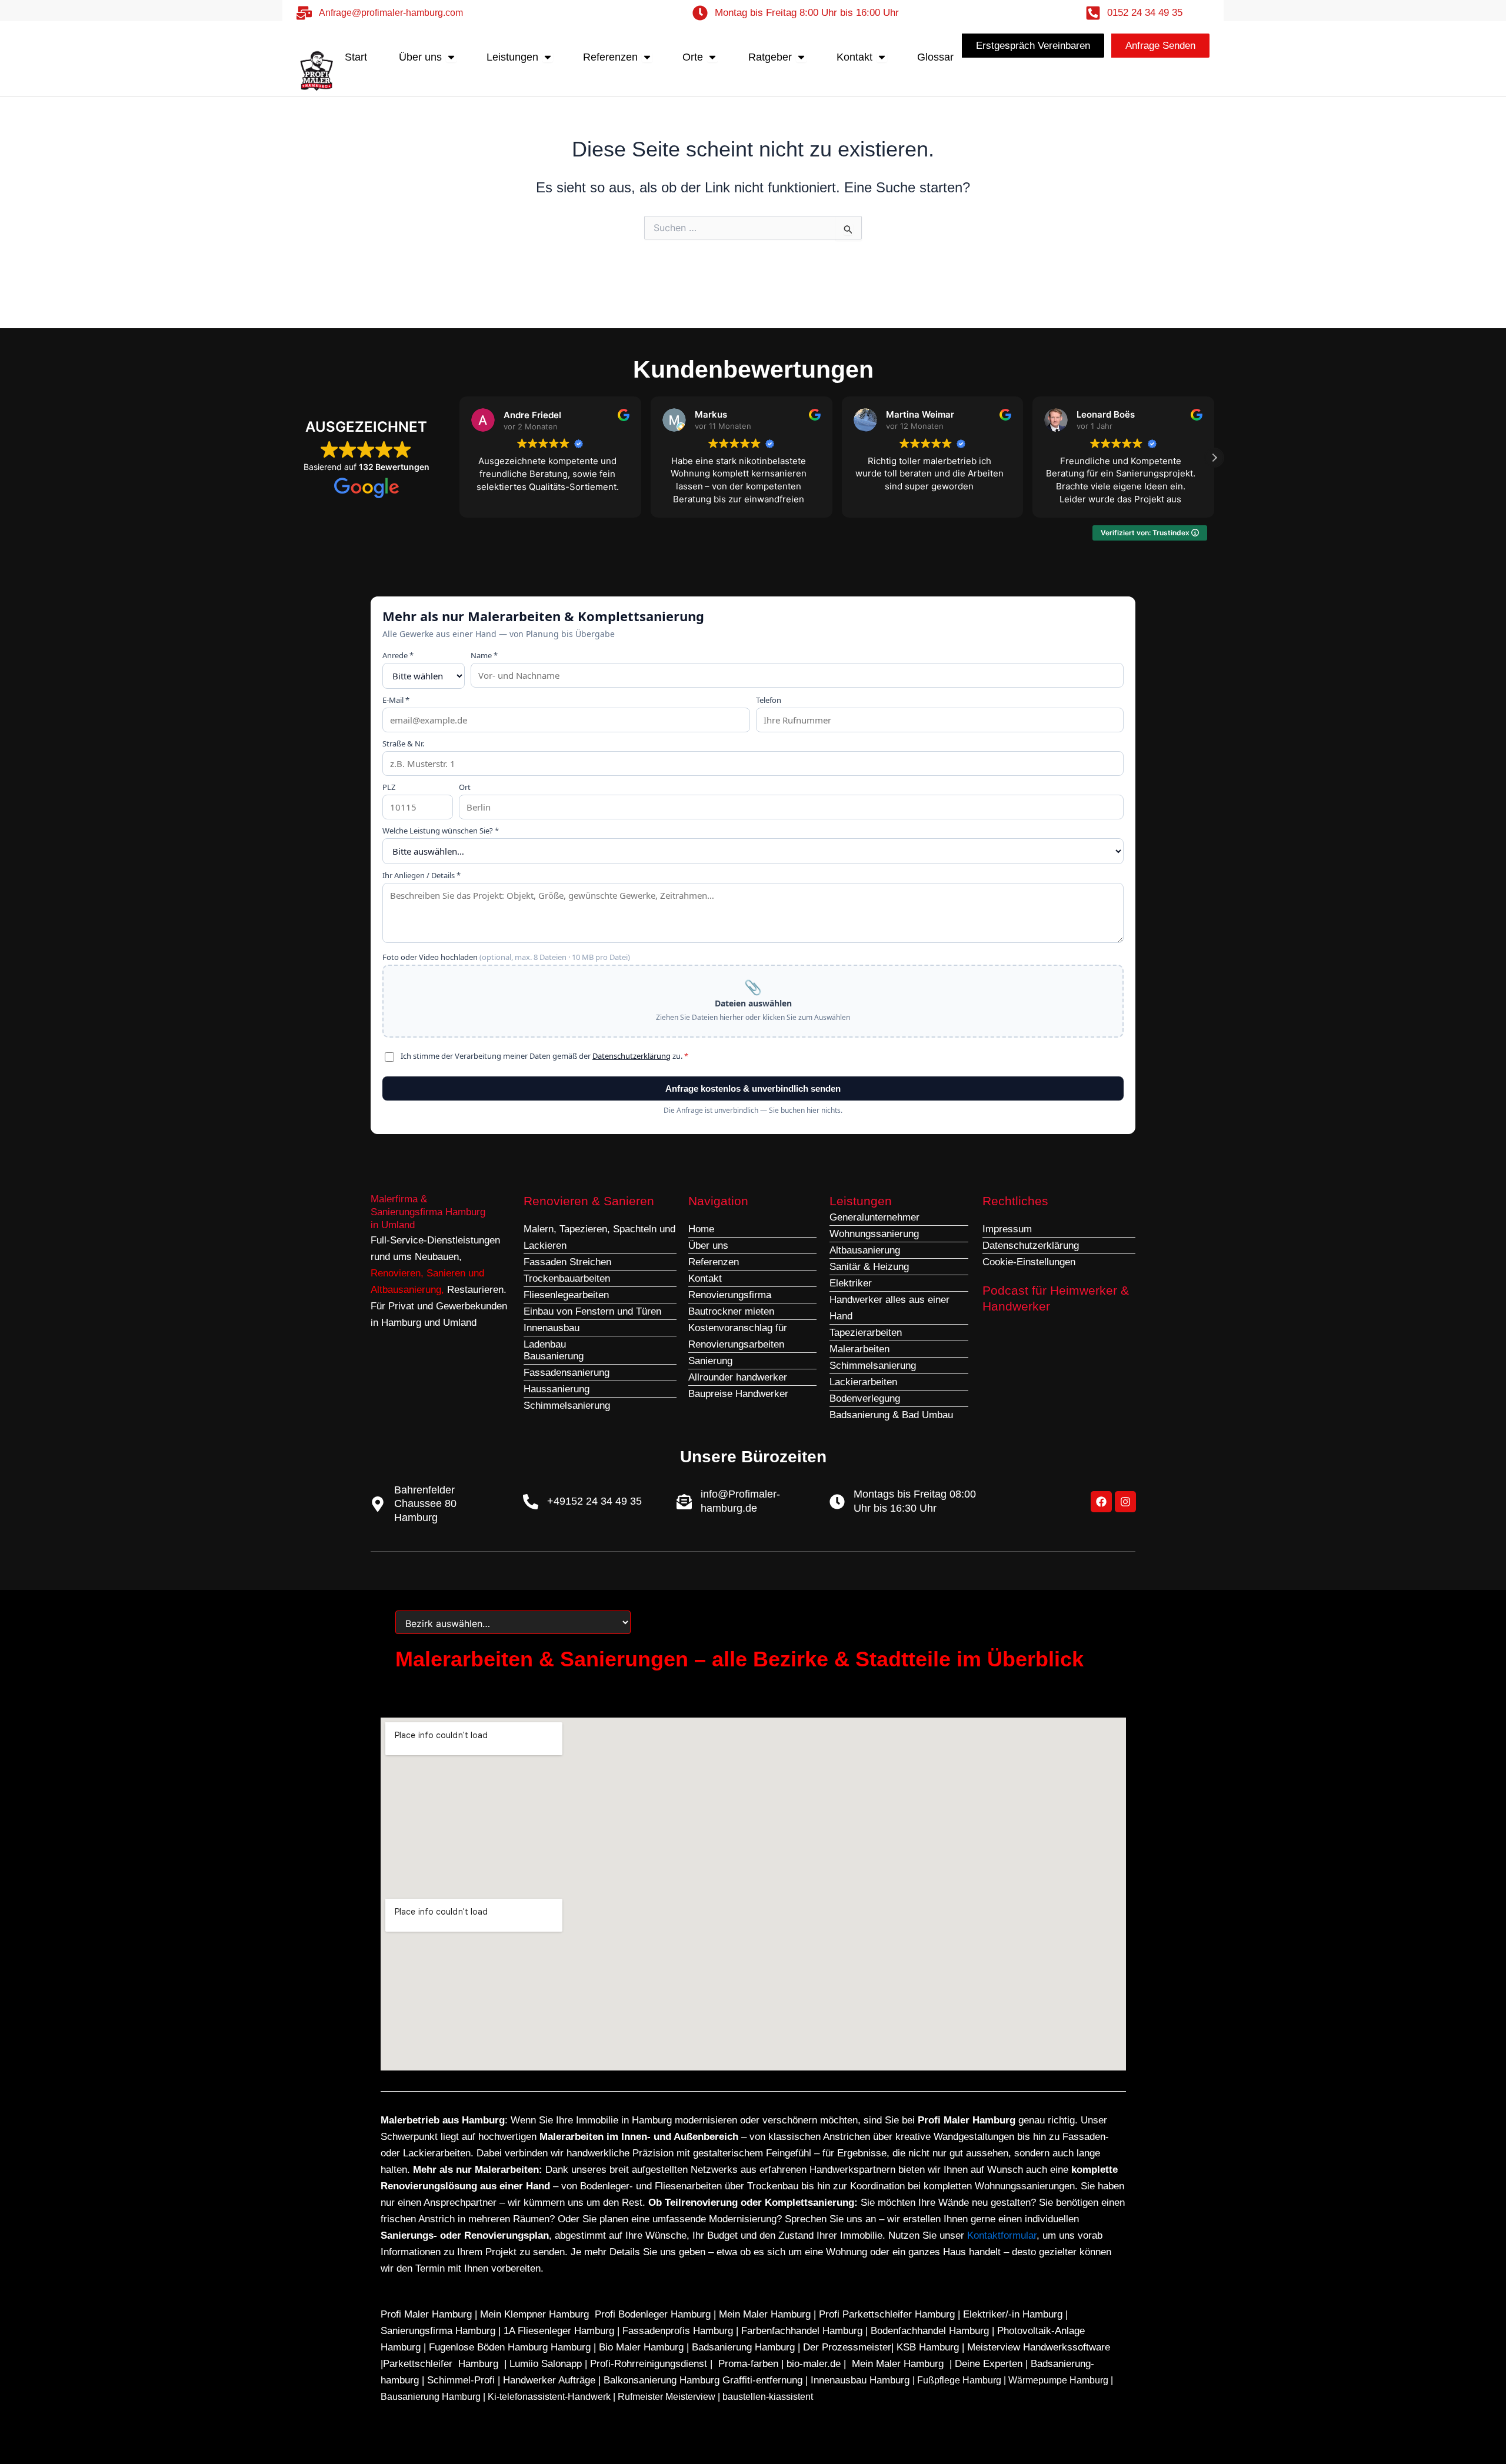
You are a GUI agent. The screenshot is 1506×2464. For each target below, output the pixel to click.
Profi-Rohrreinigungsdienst (649, 2364)
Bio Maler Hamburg (643, 2347)
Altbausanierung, (409, 1290)
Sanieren (446, 1273)
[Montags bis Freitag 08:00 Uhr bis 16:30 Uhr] (837, 1502)
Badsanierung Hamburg (745, 2347)
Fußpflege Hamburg (959, 2380)
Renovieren (396, 1273)
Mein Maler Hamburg (765, 2314)
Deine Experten (989, 2364)
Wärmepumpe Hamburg (1058, 2380)
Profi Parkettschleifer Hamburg (887, 2314)
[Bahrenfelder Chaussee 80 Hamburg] (378, 1504)
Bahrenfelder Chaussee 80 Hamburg (425, 1504)
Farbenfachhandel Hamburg (803, 2331)
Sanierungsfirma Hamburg (439, 2331)
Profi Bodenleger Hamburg (653, 2314)
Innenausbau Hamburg (860, 2380)
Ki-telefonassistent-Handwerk (549, 2397)
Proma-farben (748, 2364)
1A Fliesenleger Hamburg (560, 2331)
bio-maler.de (812, 2364)
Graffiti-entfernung (762, 2380)
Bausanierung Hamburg (431, 2397)
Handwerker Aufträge (549, 2380)
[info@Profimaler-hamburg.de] (684, 1502)
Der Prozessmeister (847, 2347)
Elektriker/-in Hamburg (1014, 2314)
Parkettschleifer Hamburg (441, 2364)
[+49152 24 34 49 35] (531, 1502)
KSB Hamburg (929, 2347)
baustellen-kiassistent (768, 2397)
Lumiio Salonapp (546, 2364)
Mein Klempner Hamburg (534, 2314)
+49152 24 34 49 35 (594, 1501)
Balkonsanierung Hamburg (662, 2380)
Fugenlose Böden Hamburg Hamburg (511, 2347)
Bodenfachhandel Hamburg (931, 2331)
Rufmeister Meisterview (667, 2397)
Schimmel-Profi (461, 2380)
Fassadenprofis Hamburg (679, 2331)
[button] (1214, 458)
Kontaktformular (1002, 2235)
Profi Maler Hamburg (426, 2314)
